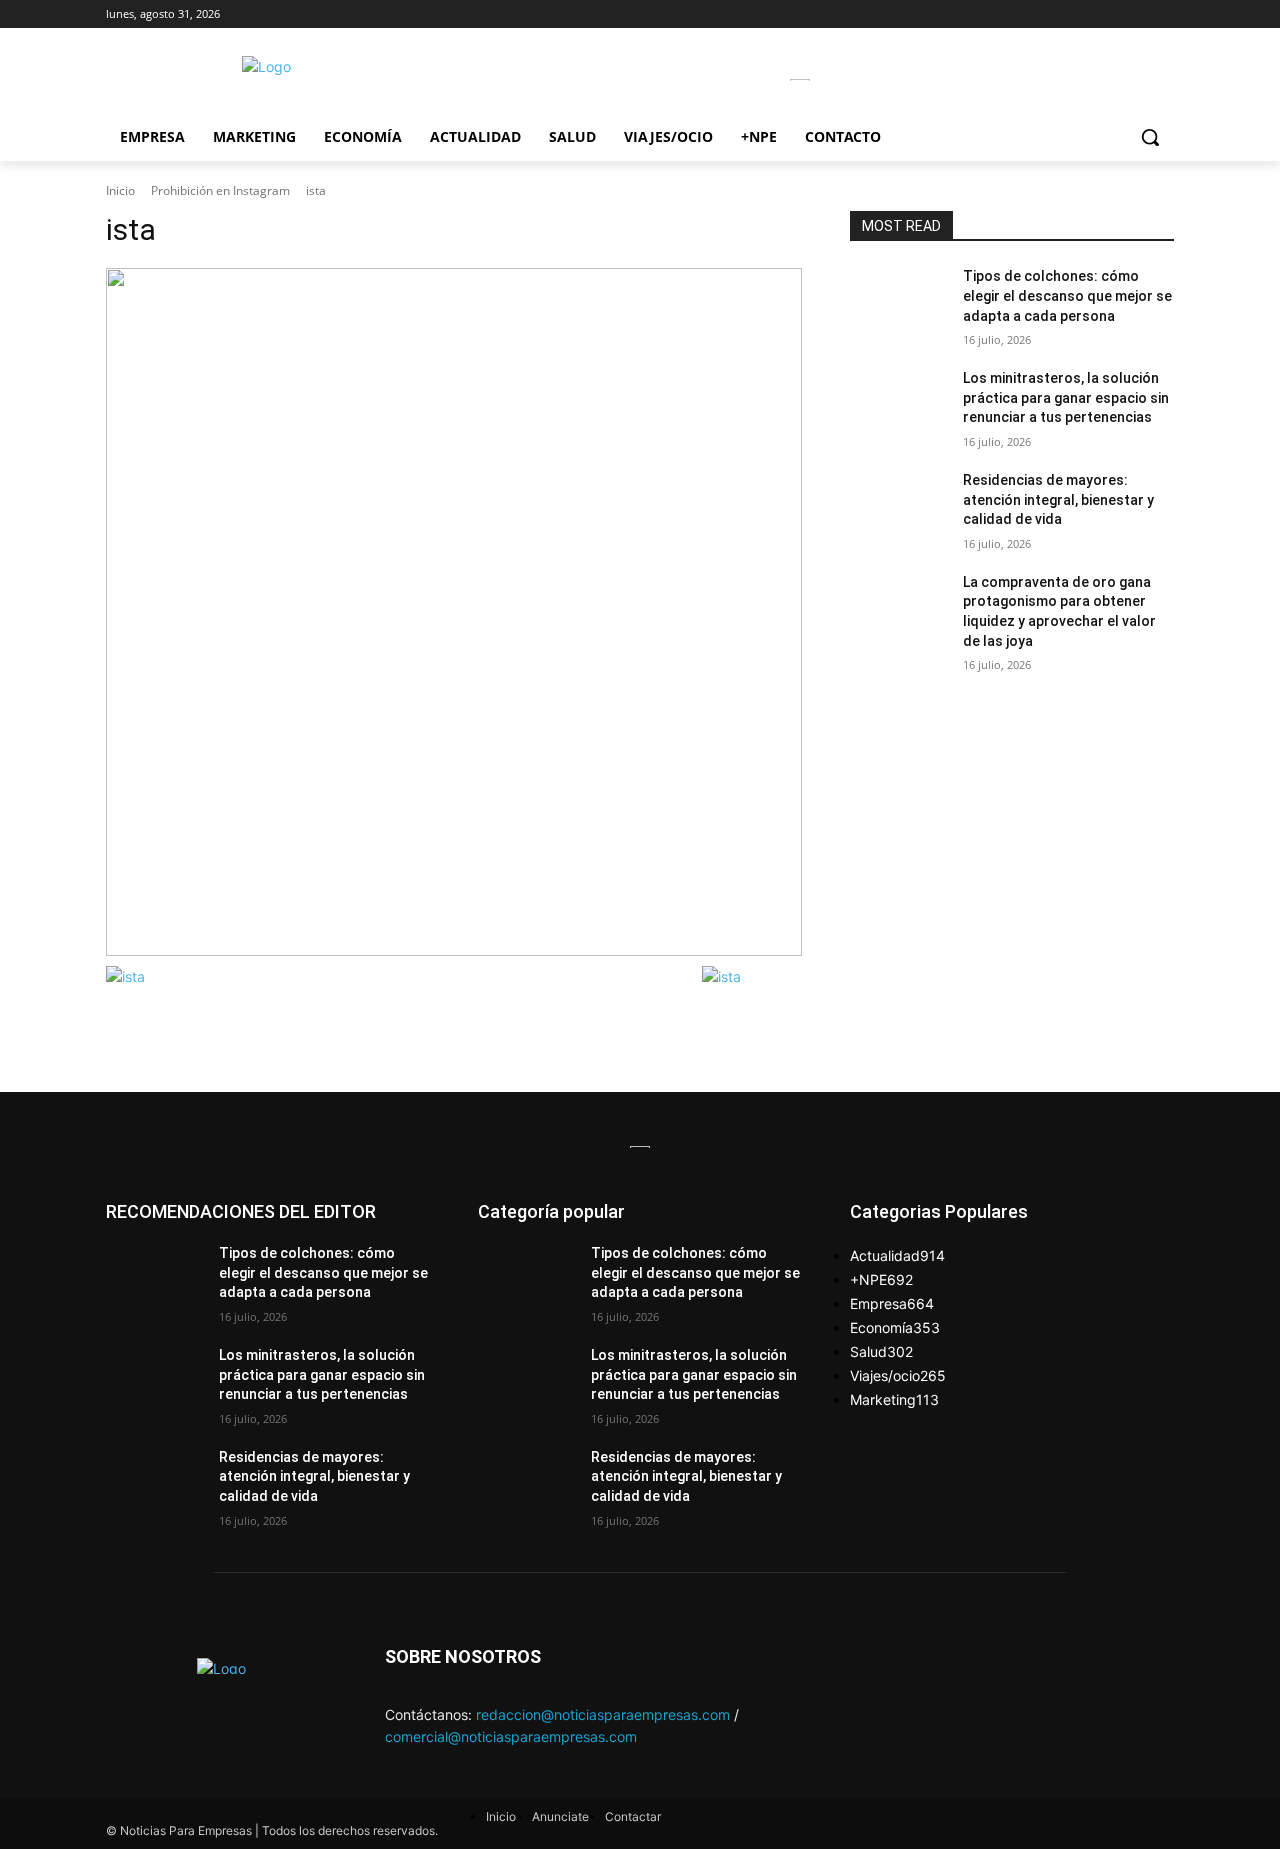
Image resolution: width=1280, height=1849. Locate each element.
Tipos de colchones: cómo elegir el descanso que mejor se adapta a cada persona (1067, 295)
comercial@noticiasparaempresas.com (511, 1736)
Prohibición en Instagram (220, 190)
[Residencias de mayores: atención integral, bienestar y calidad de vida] (898, 505)
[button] (1150, 137)
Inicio (120, 190)
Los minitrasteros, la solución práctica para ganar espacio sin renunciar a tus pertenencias (1066, 397)
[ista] (454, 611)
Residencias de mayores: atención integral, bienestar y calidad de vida (1058, 499)
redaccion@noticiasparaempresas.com (603, 1714)
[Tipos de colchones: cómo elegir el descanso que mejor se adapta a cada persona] (898, 301)
